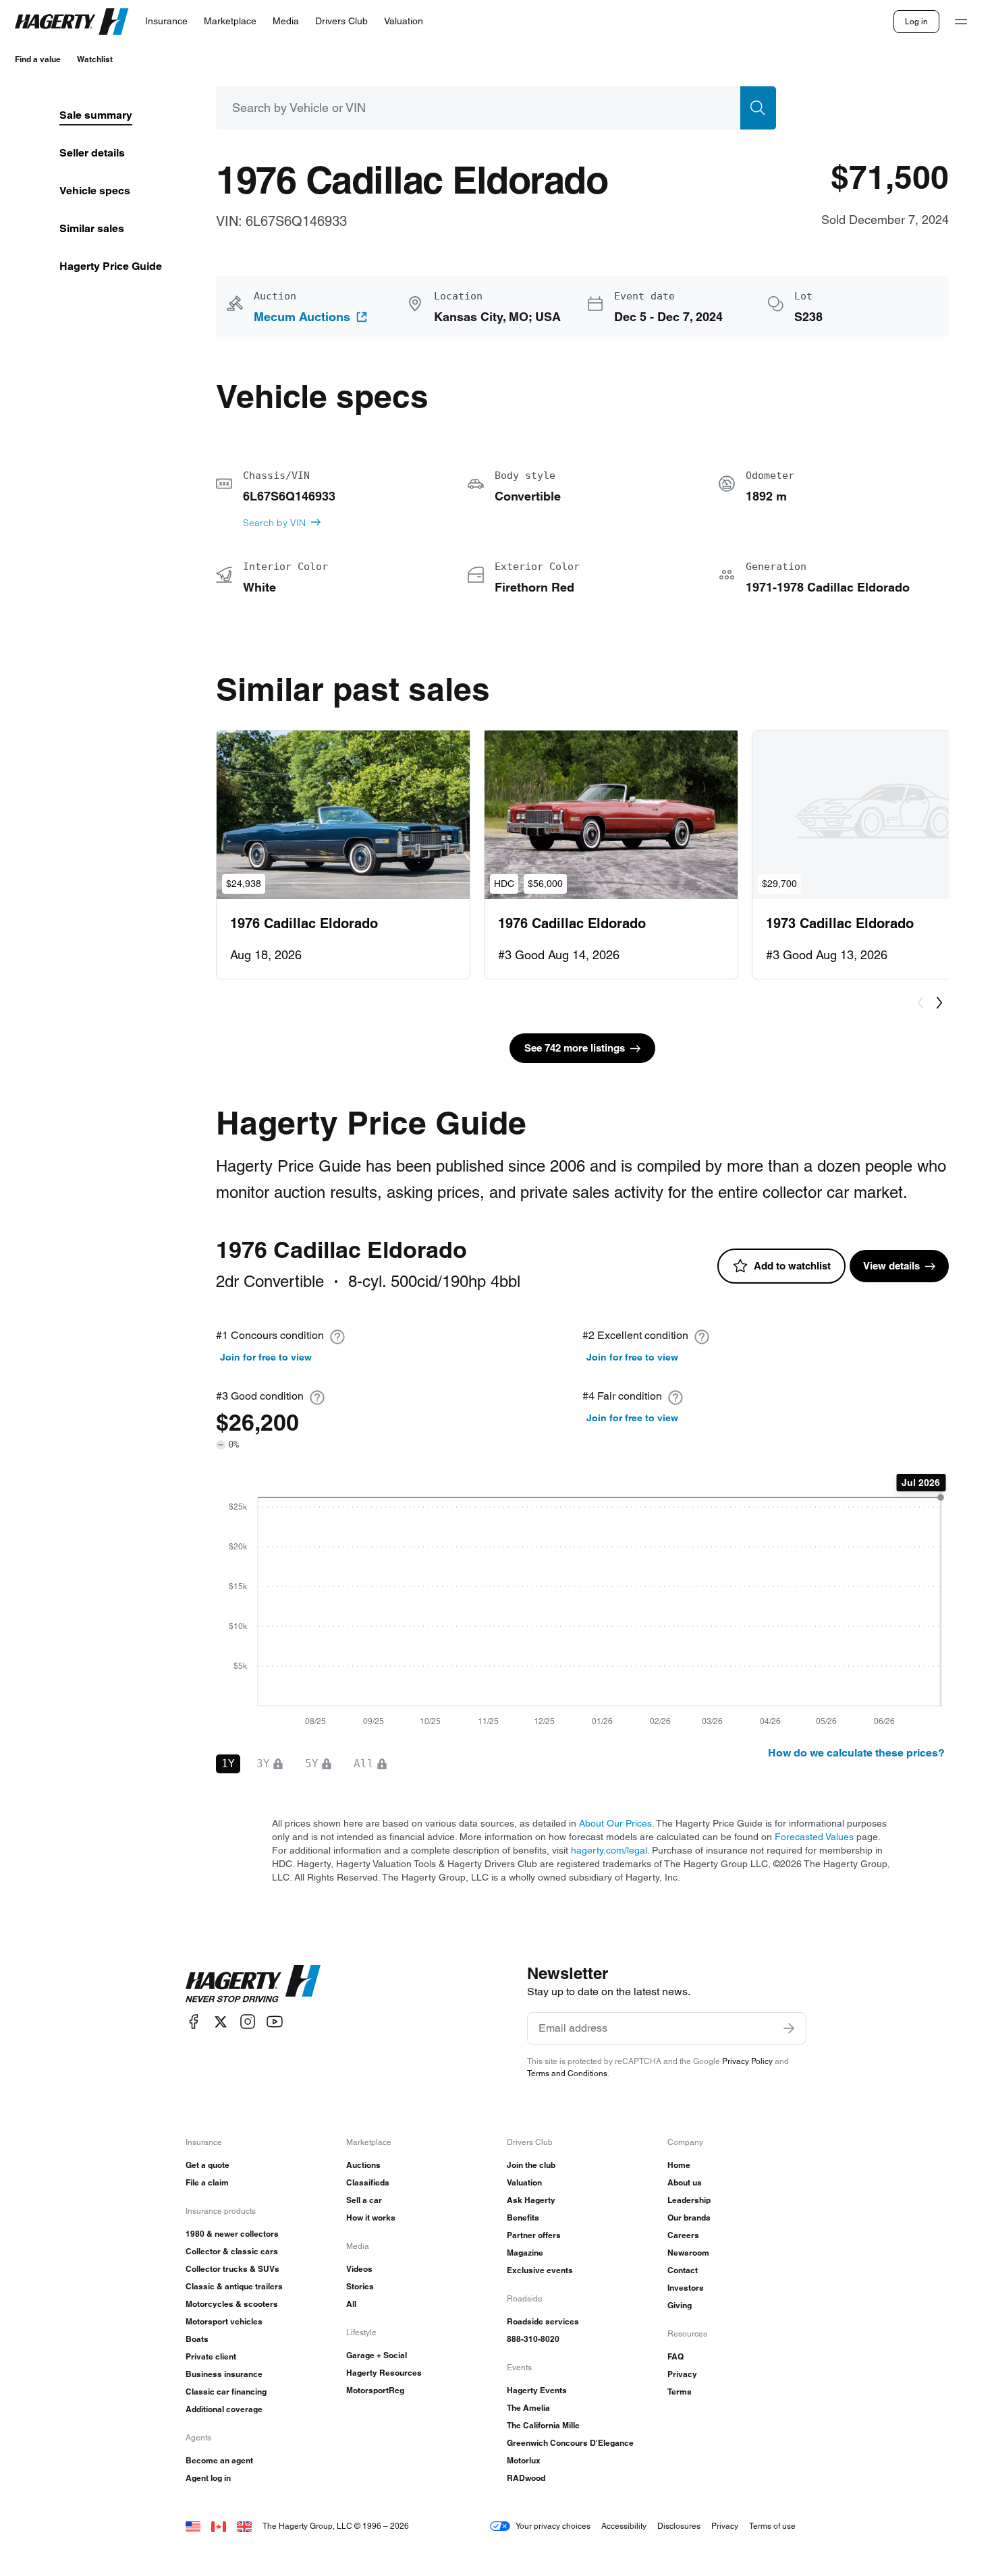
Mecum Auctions (302, 317)
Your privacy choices (553, 2526)
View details (891, 1266)
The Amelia (528, 2408)
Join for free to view (266, 1357)
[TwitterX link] (221, 2022)
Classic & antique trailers (234, 2286)
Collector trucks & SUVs (232, 2269)
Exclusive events (540, 2270)
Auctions (363, 2165)
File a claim (207, 2182)
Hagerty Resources (384, 2373)
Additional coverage (224, 2409)
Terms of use (772, 2526)
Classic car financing (226, 2392)
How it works (371, 2217)
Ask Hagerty (531, 2200)
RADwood (526, 2478)
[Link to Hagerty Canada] (219, 2526)
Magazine (525, 2253)
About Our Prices (615, 1823)
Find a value (38, 59)
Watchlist (95, 59)
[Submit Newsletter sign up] (789, 2028)
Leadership (689, 2200)
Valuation (524, 2182)
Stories (360, 2286)
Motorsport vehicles (224, 2321)
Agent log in (208, 2478)
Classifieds (368, 2182)
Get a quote (208, 2165)
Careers (683, 2235)
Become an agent (219, 2460)
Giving (680, 2305)
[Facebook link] (194, 2022)
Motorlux (524, 2460)
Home (679, 2165)
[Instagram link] (248, 2022)
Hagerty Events (537, 2390)
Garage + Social (377, 2355)
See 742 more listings (575, 1048)
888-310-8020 (533, 2339)
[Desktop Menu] (961, 22)
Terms (680, 2392)
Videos (359, 2269)
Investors (686, 2288)
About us (685, 2182)
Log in (916, 21)
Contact (683, 2270)
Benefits (523, 2217)
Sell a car (364, 2200)
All (351, 2304)
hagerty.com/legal (609, 1850)
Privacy (682, 2374)
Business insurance (224, 2374)
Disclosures (679, 2526)
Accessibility (624, 2526)
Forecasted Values (814, 1837)
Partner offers (534, 2235)
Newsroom (688, 2253)
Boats (197, 2339)
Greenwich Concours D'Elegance (570, 2443)
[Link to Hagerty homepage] (253, 1984)
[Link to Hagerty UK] (244, 2526)
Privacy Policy (747, 2061)
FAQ (676, 2356)
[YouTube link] (275, 2022)
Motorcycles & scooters (232, 2304)
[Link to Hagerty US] (193, 2526)
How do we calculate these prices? (856, 1753)
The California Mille (543, 2425)
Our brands (689, 2217)
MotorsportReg (375, 2390)
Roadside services (543, 2321)
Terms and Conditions (567, 2073)
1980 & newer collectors (232, 2234)
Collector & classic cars (232, 2251)
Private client (211, 2356)
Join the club (531, 2165)
